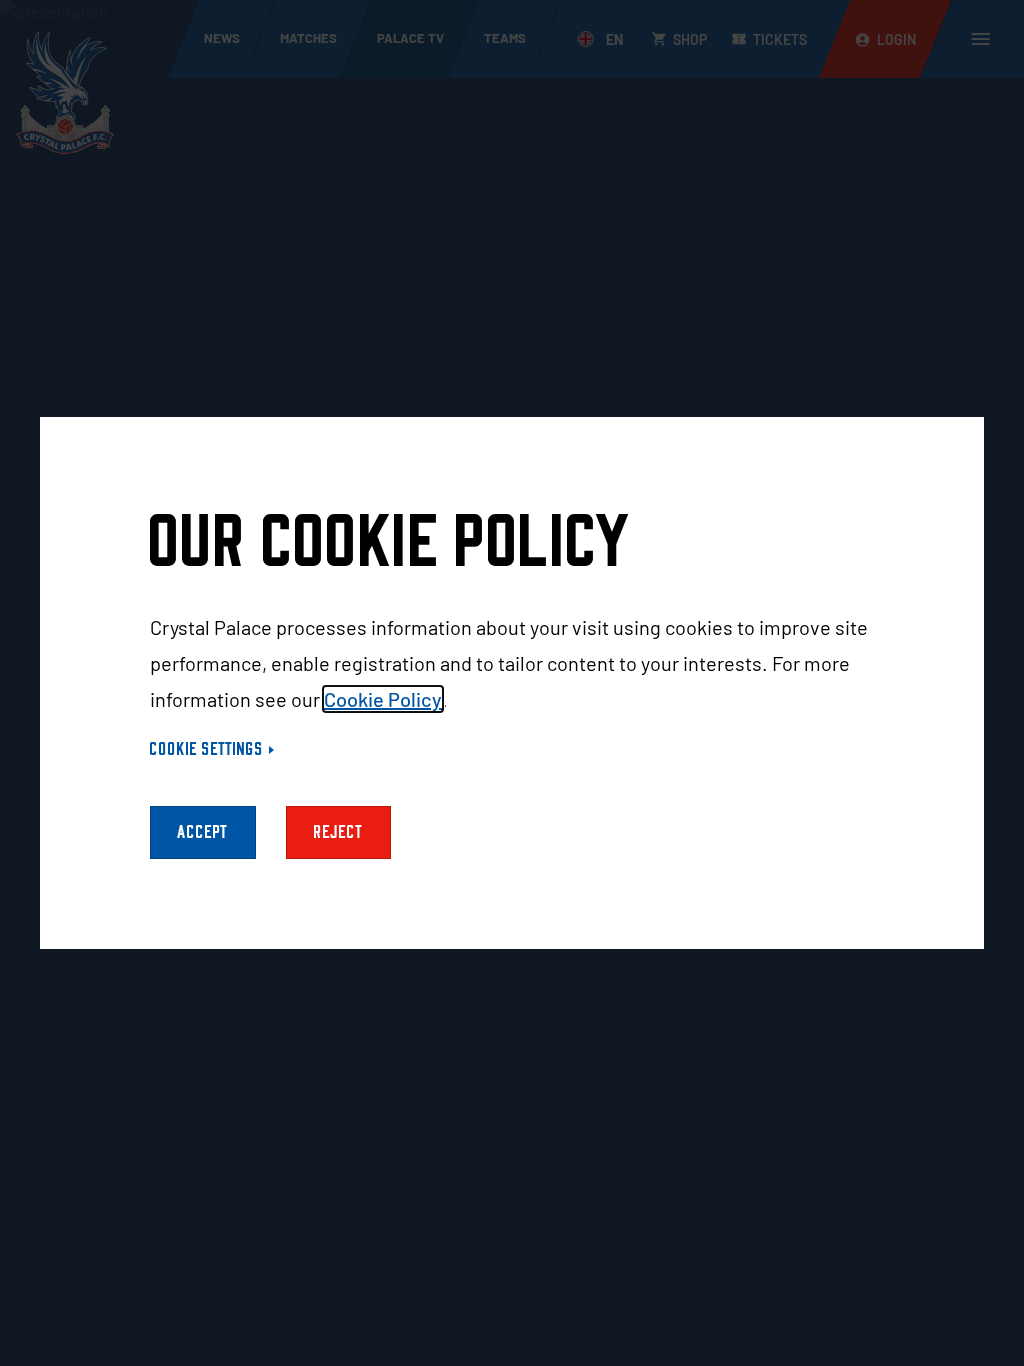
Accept (203, 832)
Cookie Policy (383, 699)
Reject (338, 832)
